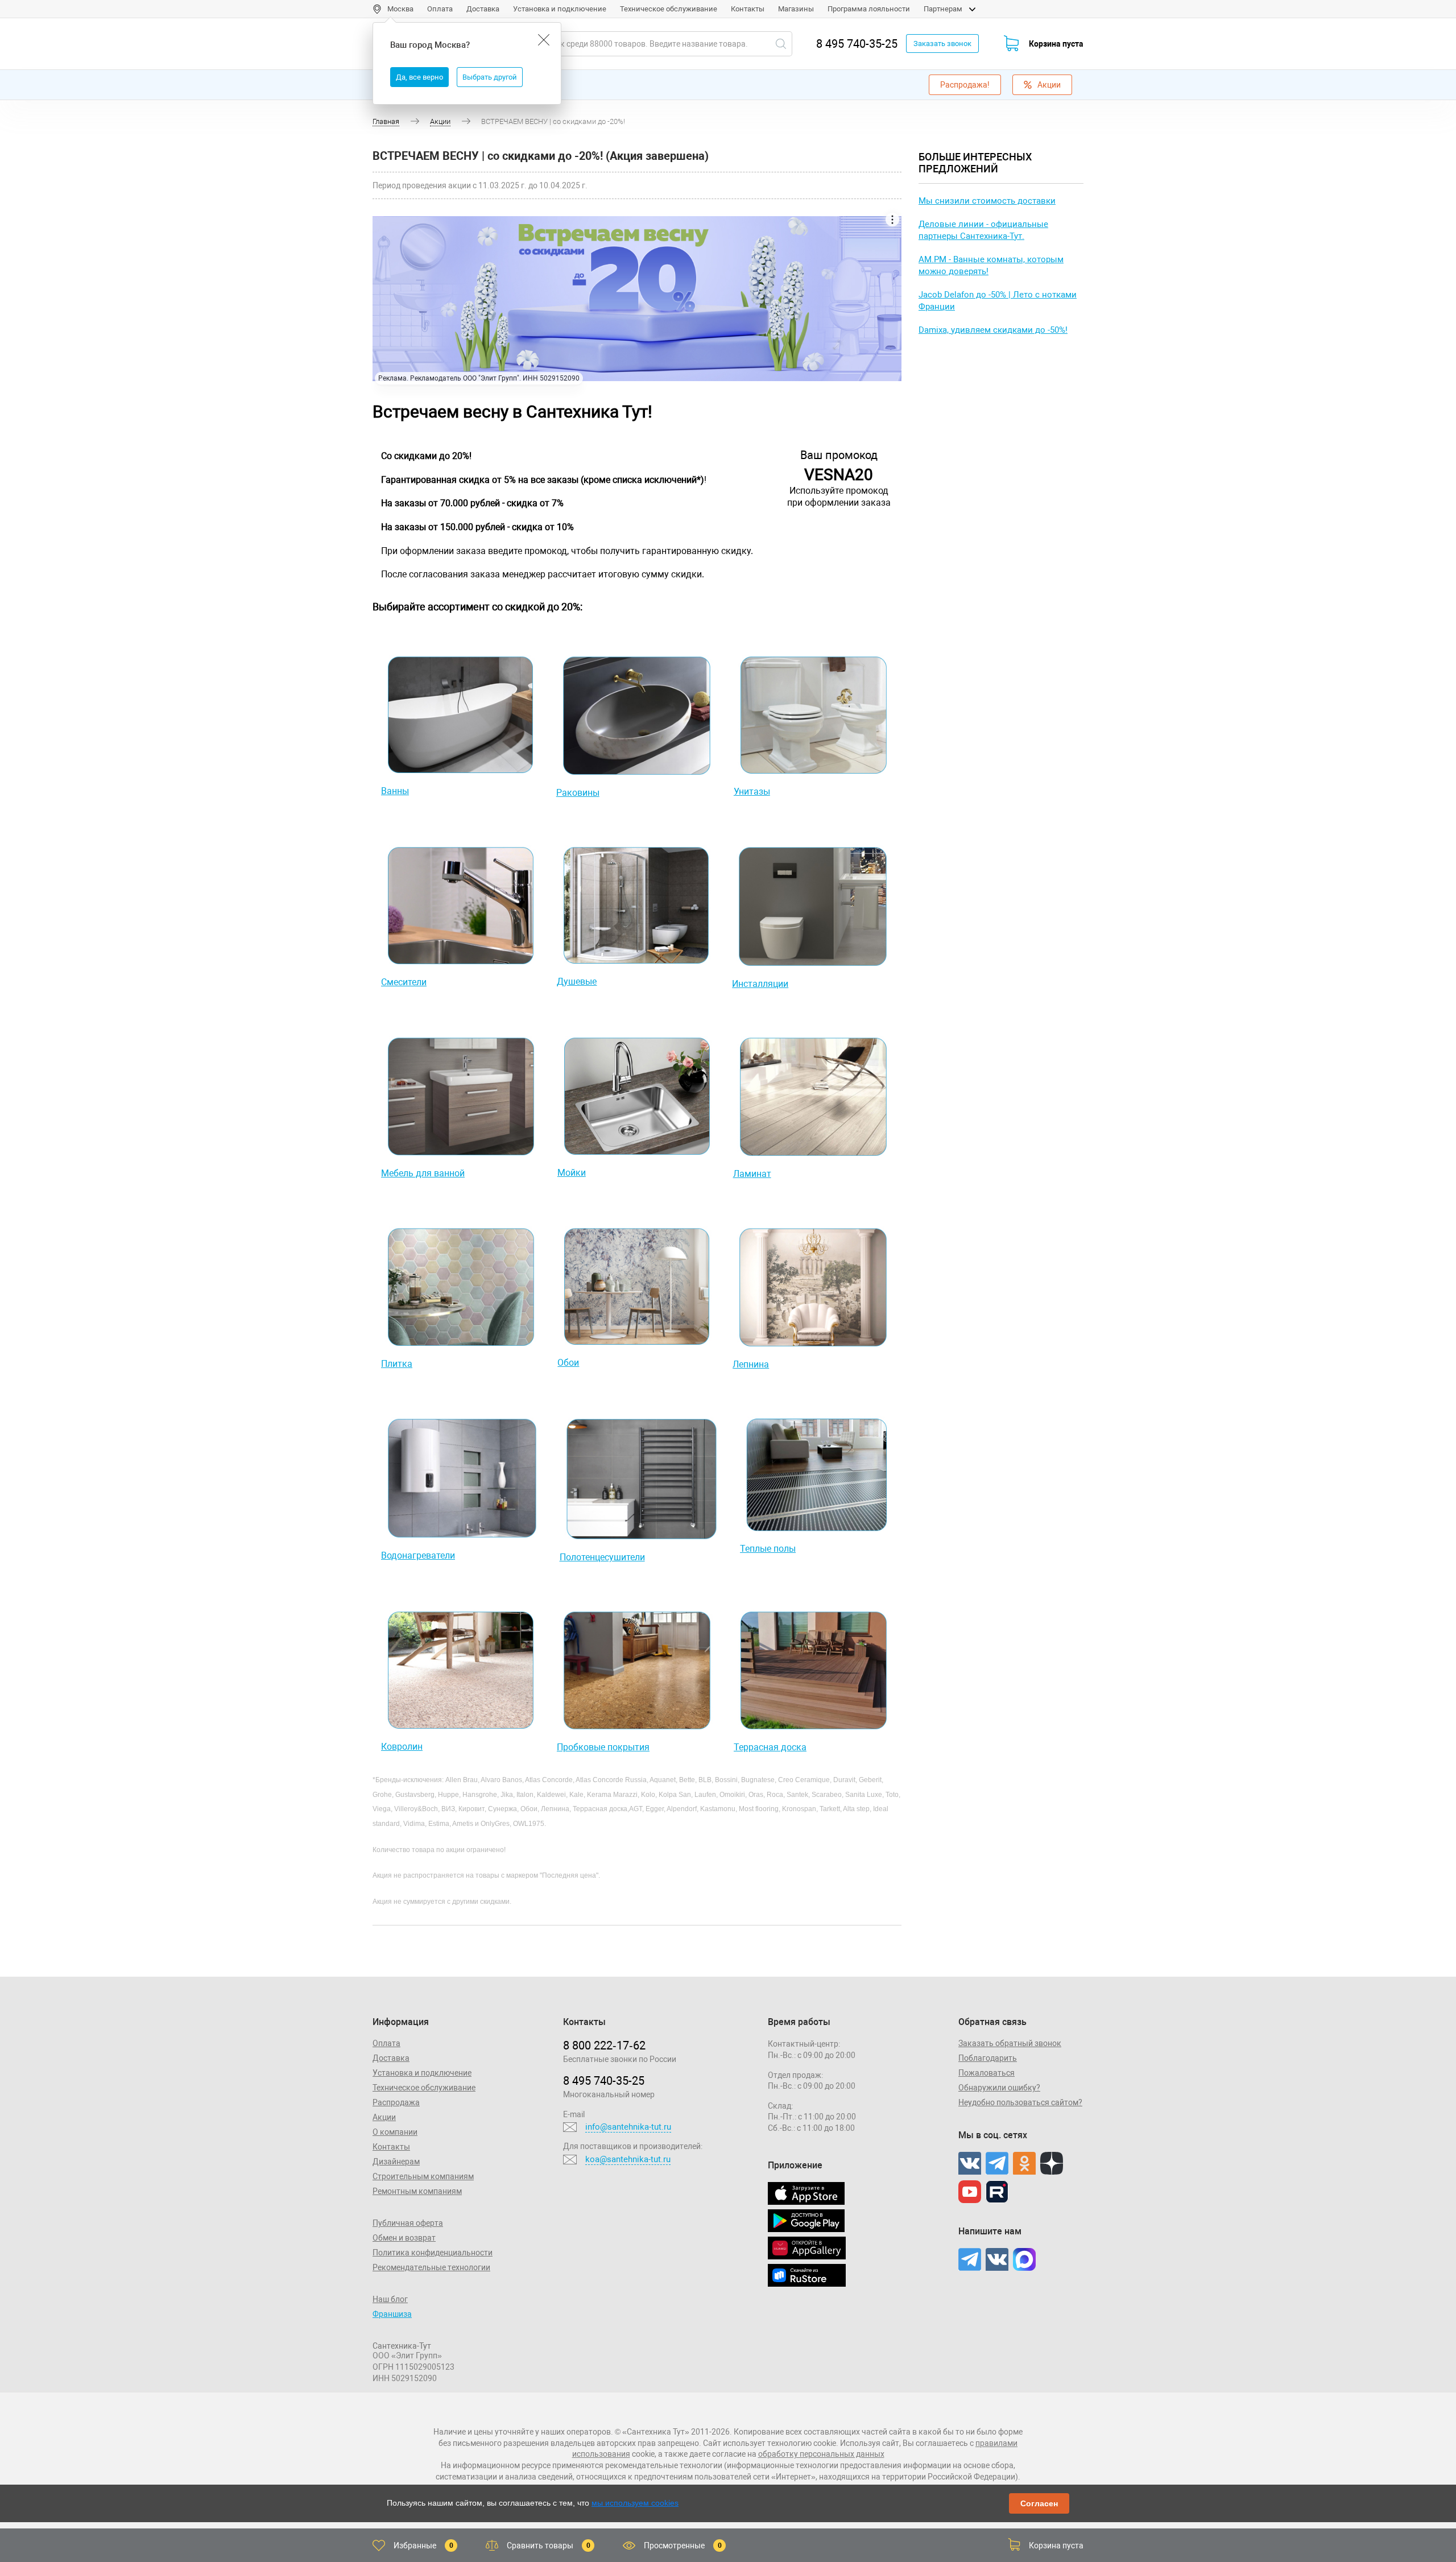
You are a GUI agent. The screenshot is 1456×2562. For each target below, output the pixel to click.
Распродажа (396, 2102)
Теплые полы (768, 1549)
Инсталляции (760, 984)
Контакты (748, 9)
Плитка (397, 1364)
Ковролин (402, 1747)
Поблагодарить (988, 2058)
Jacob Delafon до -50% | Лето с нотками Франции (998, 301)
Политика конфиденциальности (433, 2253)
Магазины (796, 9)
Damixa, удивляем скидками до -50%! (993, 330)
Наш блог (390, 2299)
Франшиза (392, 2314)
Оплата (440, 9)
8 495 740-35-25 (857, 44)
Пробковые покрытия (603, 1747)
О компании (395, 2132)
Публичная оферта (408, 2223)
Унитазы (752, 792)
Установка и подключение (560, 9)
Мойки (572, 1173)
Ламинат (752, 1174)
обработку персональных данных (821, 2454)
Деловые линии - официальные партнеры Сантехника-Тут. (983, 230)
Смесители (404, 982)
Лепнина (751, 1364)
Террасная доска (770, 1747)
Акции (1049, 85)
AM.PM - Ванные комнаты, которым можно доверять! (991, 265)
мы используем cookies (635, 2503)
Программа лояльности (869, 9)
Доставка (483, 9)
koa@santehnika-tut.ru (628, 2159)
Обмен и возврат (404, 2238)
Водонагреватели (418, 1555)
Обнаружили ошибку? (999, 2088)
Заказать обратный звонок (1010, 2043)
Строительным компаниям (423, 2176)
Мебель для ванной (423, 1173)
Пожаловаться (986, 2073)
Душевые (577, 982)
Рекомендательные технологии (431, 2267)
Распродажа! (965, 85)
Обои (568, 1363)
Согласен (1039, 2503)
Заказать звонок (942, 44)
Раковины (578, 793)
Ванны (395, 791)
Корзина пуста (1056, 44)
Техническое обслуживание (669, 9)
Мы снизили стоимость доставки (987, 201)
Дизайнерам (396, 2162)
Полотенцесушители (602, 1557)
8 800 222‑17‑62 (604, 2046)
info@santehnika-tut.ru (628, 2127)
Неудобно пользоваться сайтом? (1020, 2102)
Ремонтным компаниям (417, 2191)
